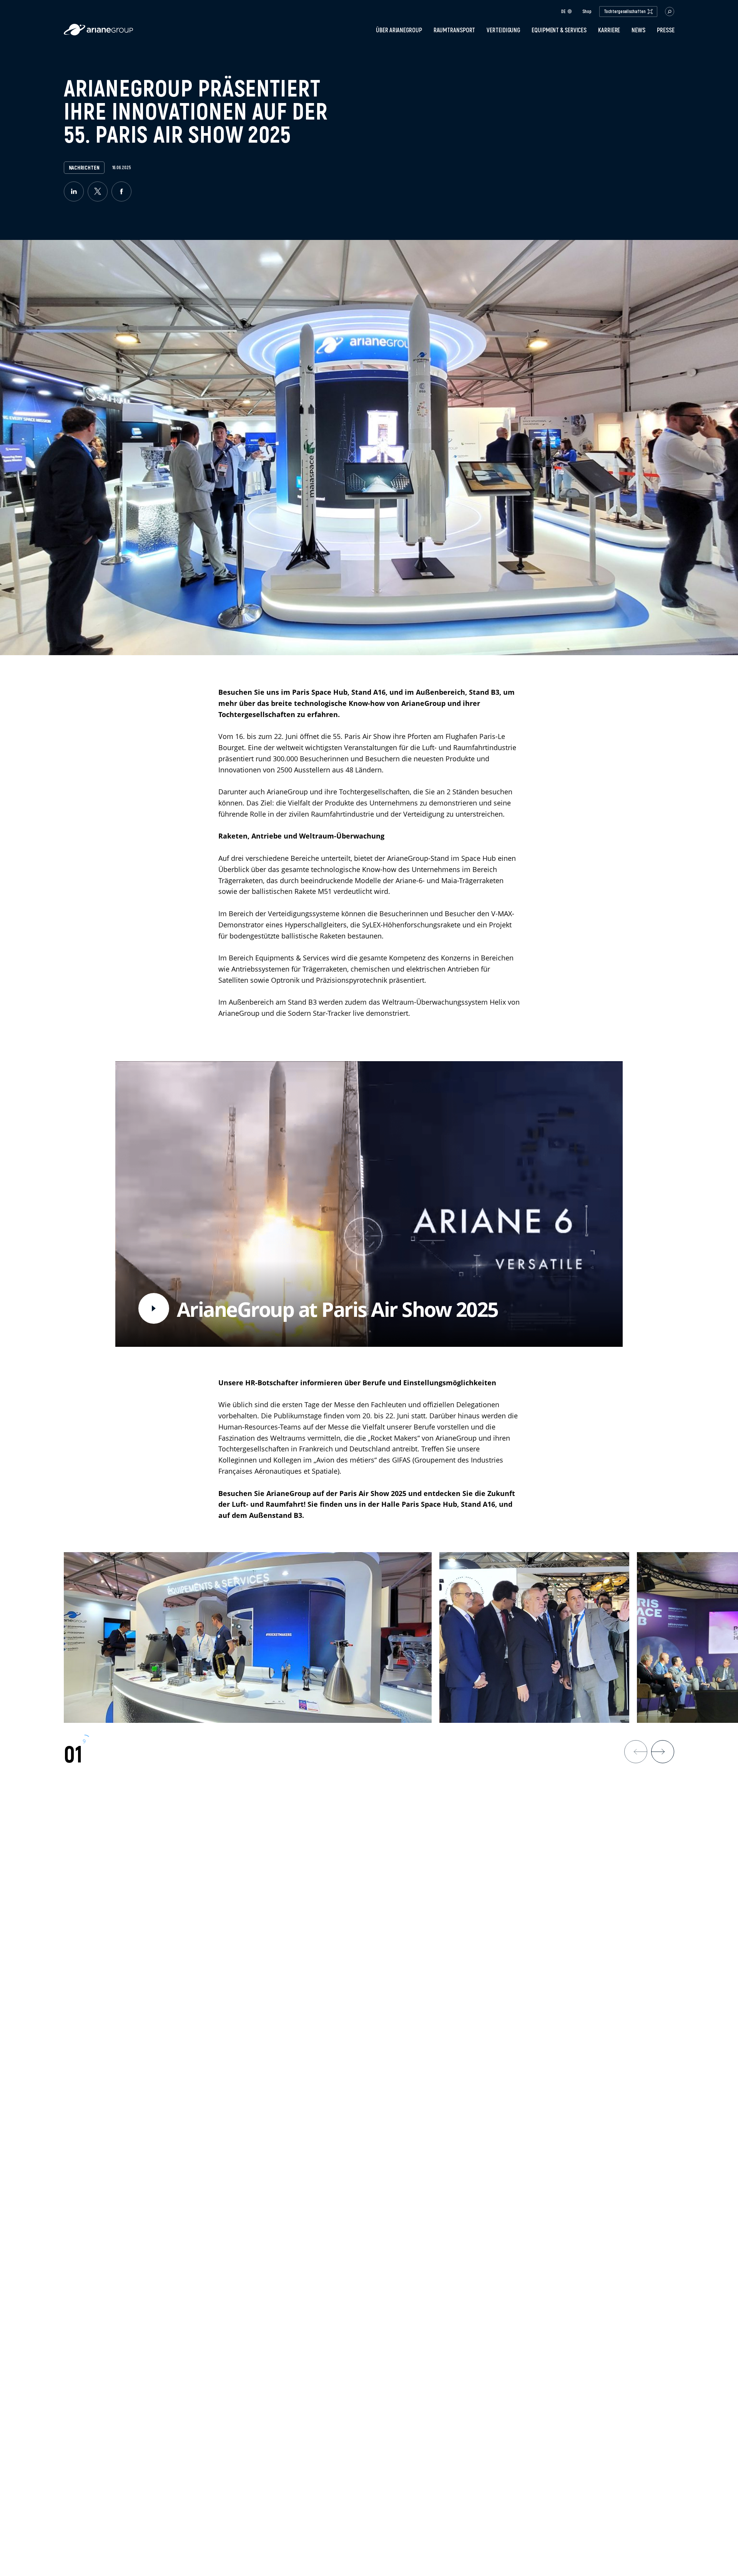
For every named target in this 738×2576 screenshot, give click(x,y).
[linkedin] (74, 191)
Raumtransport (455, 30)
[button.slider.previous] (636, 1752)
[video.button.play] (154, 1308)
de (563, 11)
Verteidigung (503, 30)
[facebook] (121, 191)
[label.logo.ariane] (98, 33)
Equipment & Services (559, 30)
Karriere (609, 30)
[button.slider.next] (663, 1752)
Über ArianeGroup (399, 30)
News (638, 30)
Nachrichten (84, 168)
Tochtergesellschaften (625, 11)
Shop (587, 12)
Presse (666, 30)
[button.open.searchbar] (670, 12)
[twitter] (98, 191)
